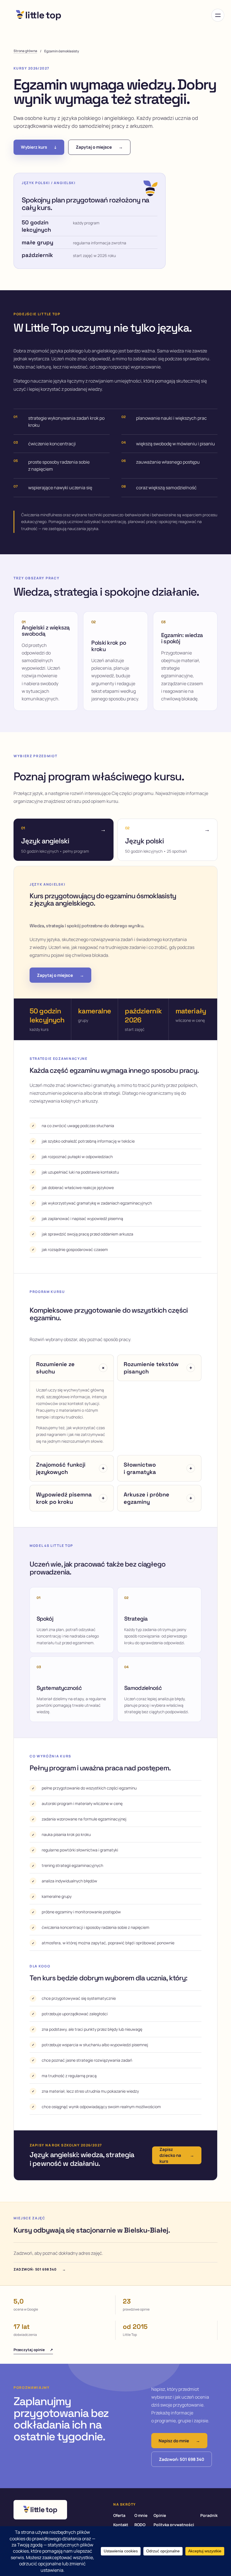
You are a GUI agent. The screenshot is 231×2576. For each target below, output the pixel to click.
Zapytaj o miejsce (99, 147)
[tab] (64, 840)
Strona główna (25, 51)
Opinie (160, 2515)
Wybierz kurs (39, 147)
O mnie (141, 2515)
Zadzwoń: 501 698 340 (40, 2269)
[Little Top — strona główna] (39, 15)
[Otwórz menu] (218, 15)
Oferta (119, 2515)
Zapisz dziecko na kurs (177, 2155)
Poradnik (209, 2515)
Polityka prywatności (174, 2525)
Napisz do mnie (179, 2441)
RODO (140, 2525)
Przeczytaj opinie (33, 2350)
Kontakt (121, 2525)
